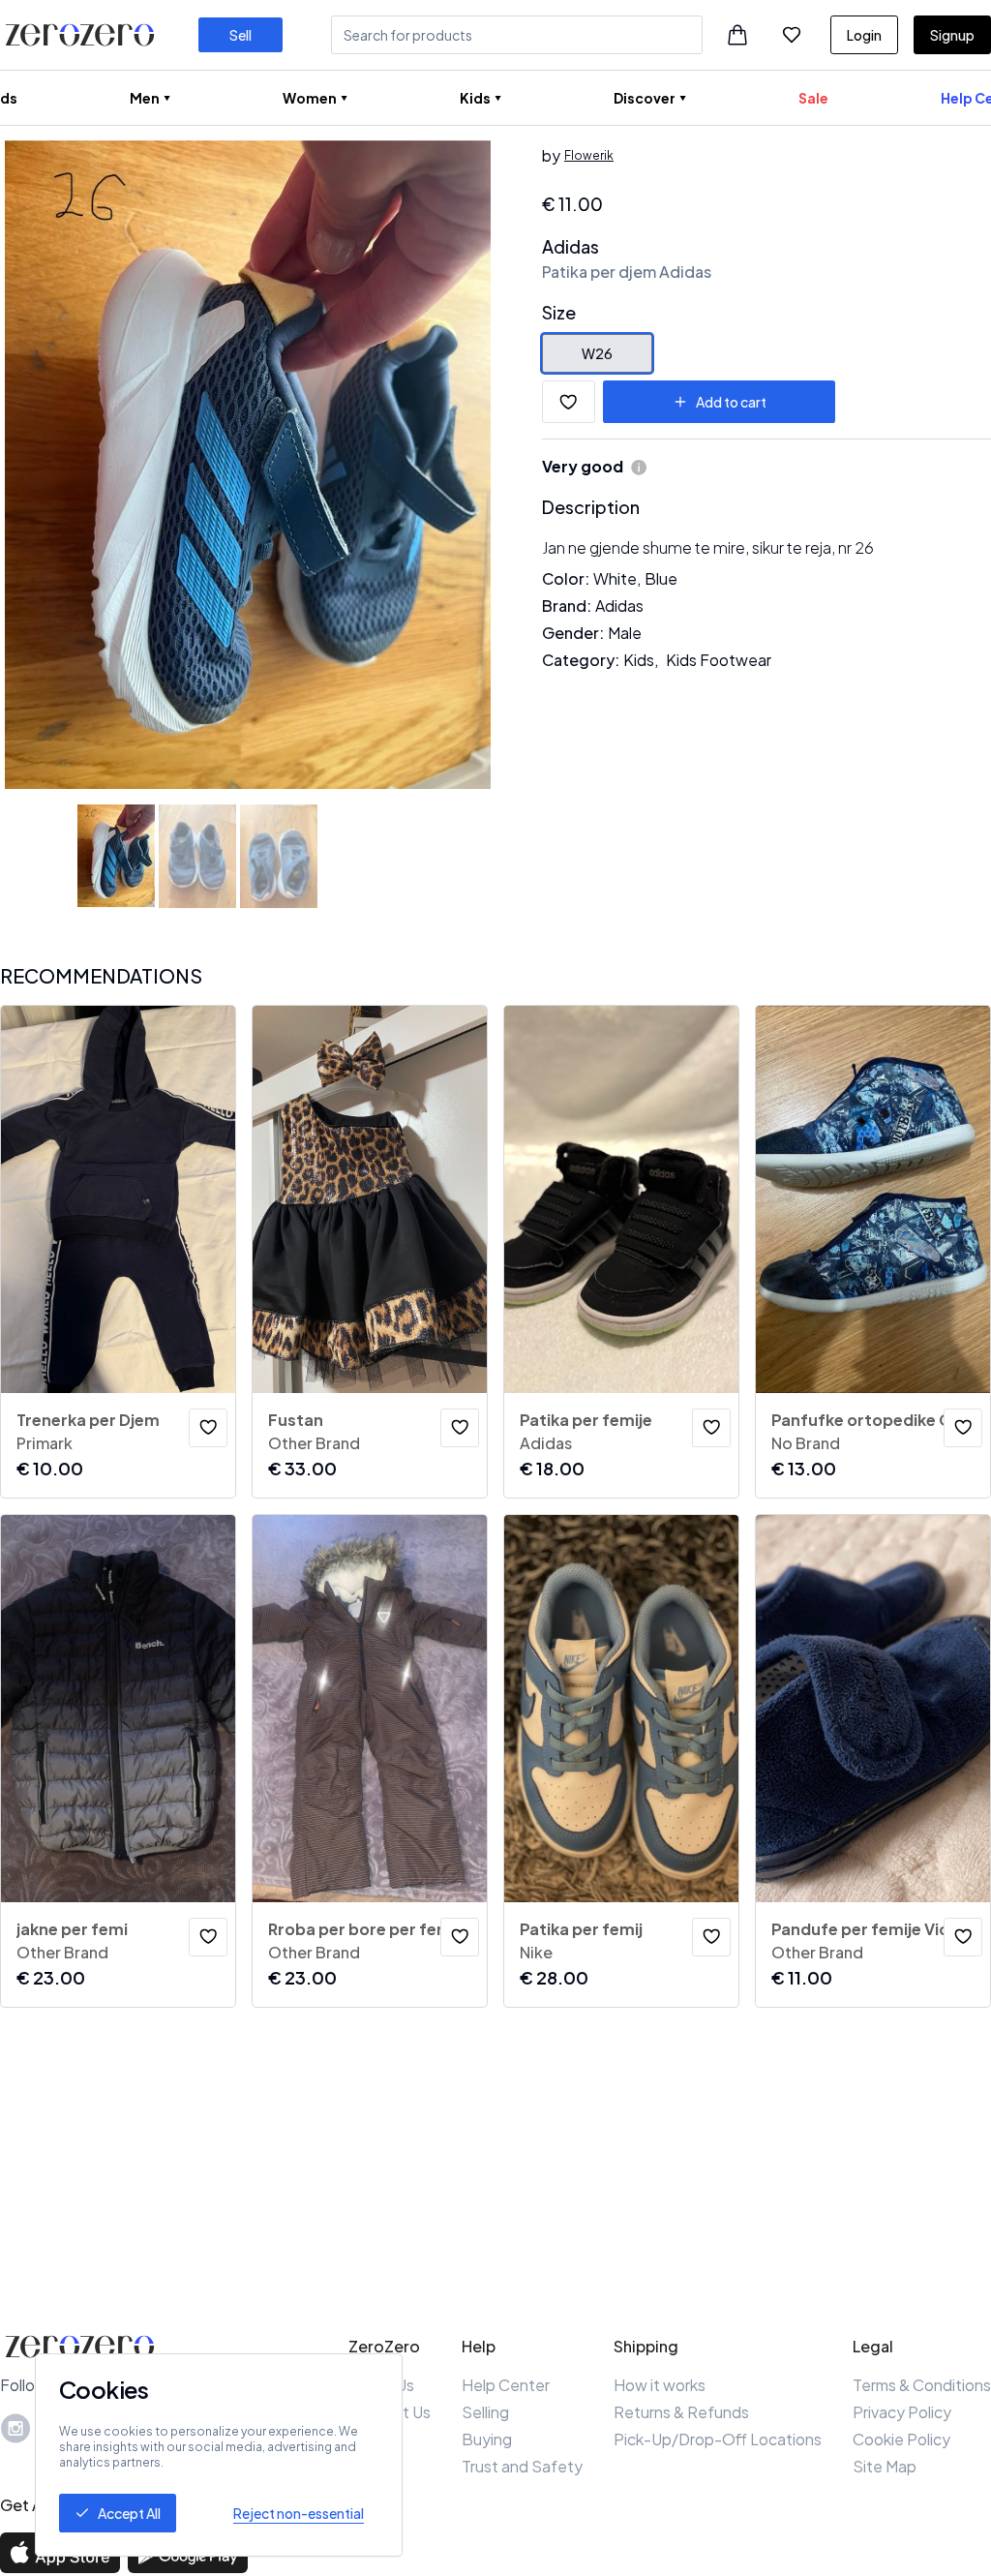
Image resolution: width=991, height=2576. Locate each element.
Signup (952, 35)
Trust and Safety (522, 2466)
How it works (660, 2385)
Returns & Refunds (681, 2412)
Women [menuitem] (310, 98)
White (615, 578)
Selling (485, 2412)
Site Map (885, 2466)
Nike (536, 1952)
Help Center (506, 2385)
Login (864, 35)
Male (625, 633)
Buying (487, 2439)
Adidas (571, 246)
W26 (597, 353)
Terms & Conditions (922, 2385)
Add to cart (731, 402)
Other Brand (314, 1443)
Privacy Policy (902, 2412)
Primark (45, 1443)
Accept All (129, 2513)
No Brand (806, 1443)
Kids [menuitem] (475, 98)
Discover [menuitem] (645, 98)
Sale (813, 98)
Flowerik (589, 155)
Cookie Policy (901, 2439)
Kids (639, 660)
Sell (240, 35)
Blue (661, 578)
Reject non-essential (299, 2513)
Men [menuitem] (145, 98)
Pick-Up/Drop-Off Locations (718, 2439)
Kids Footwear (719, 660)
